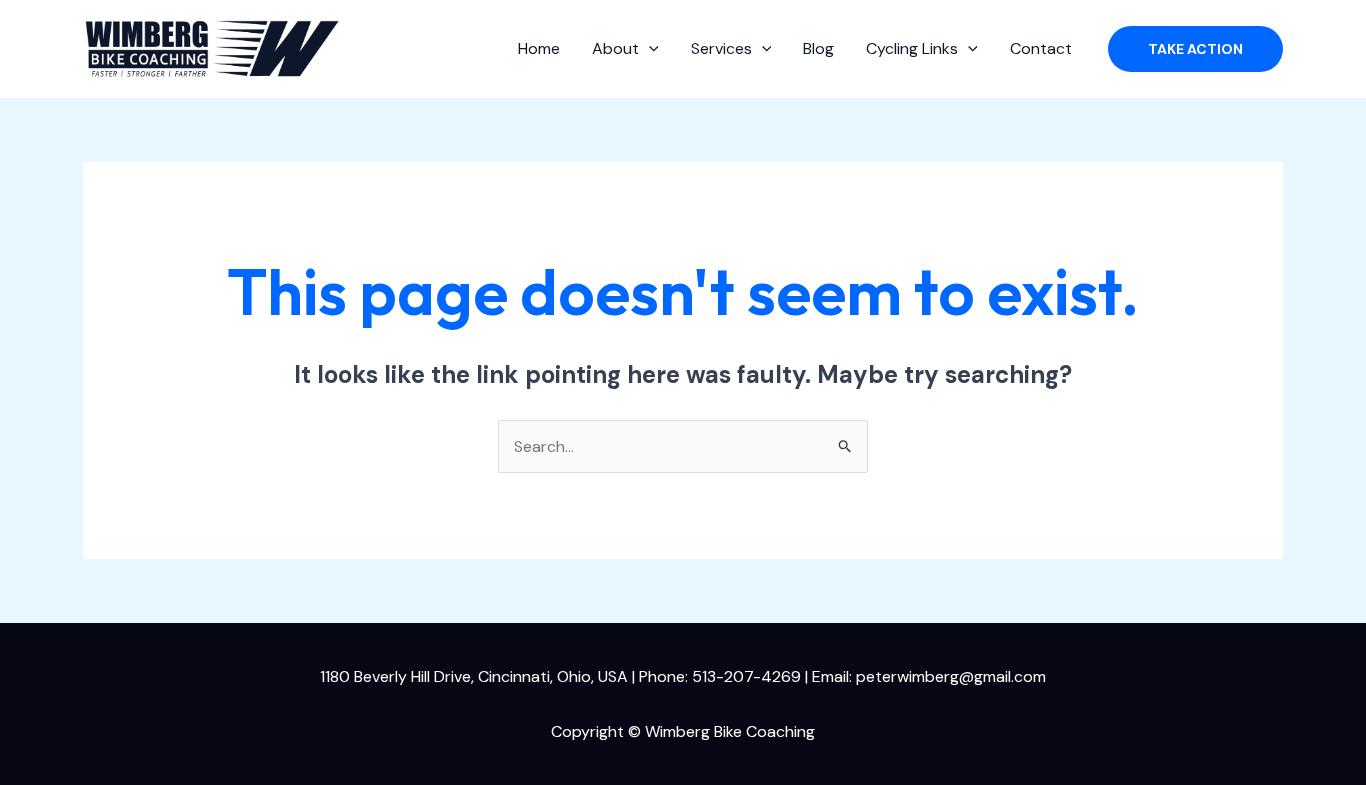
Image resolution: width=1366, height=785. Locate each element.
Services (721, 48)
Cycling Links (912, 48)
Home (539, 48)
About (615, 48)
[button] (649, 49)
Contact (1041, 48)
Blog (818, 48)
